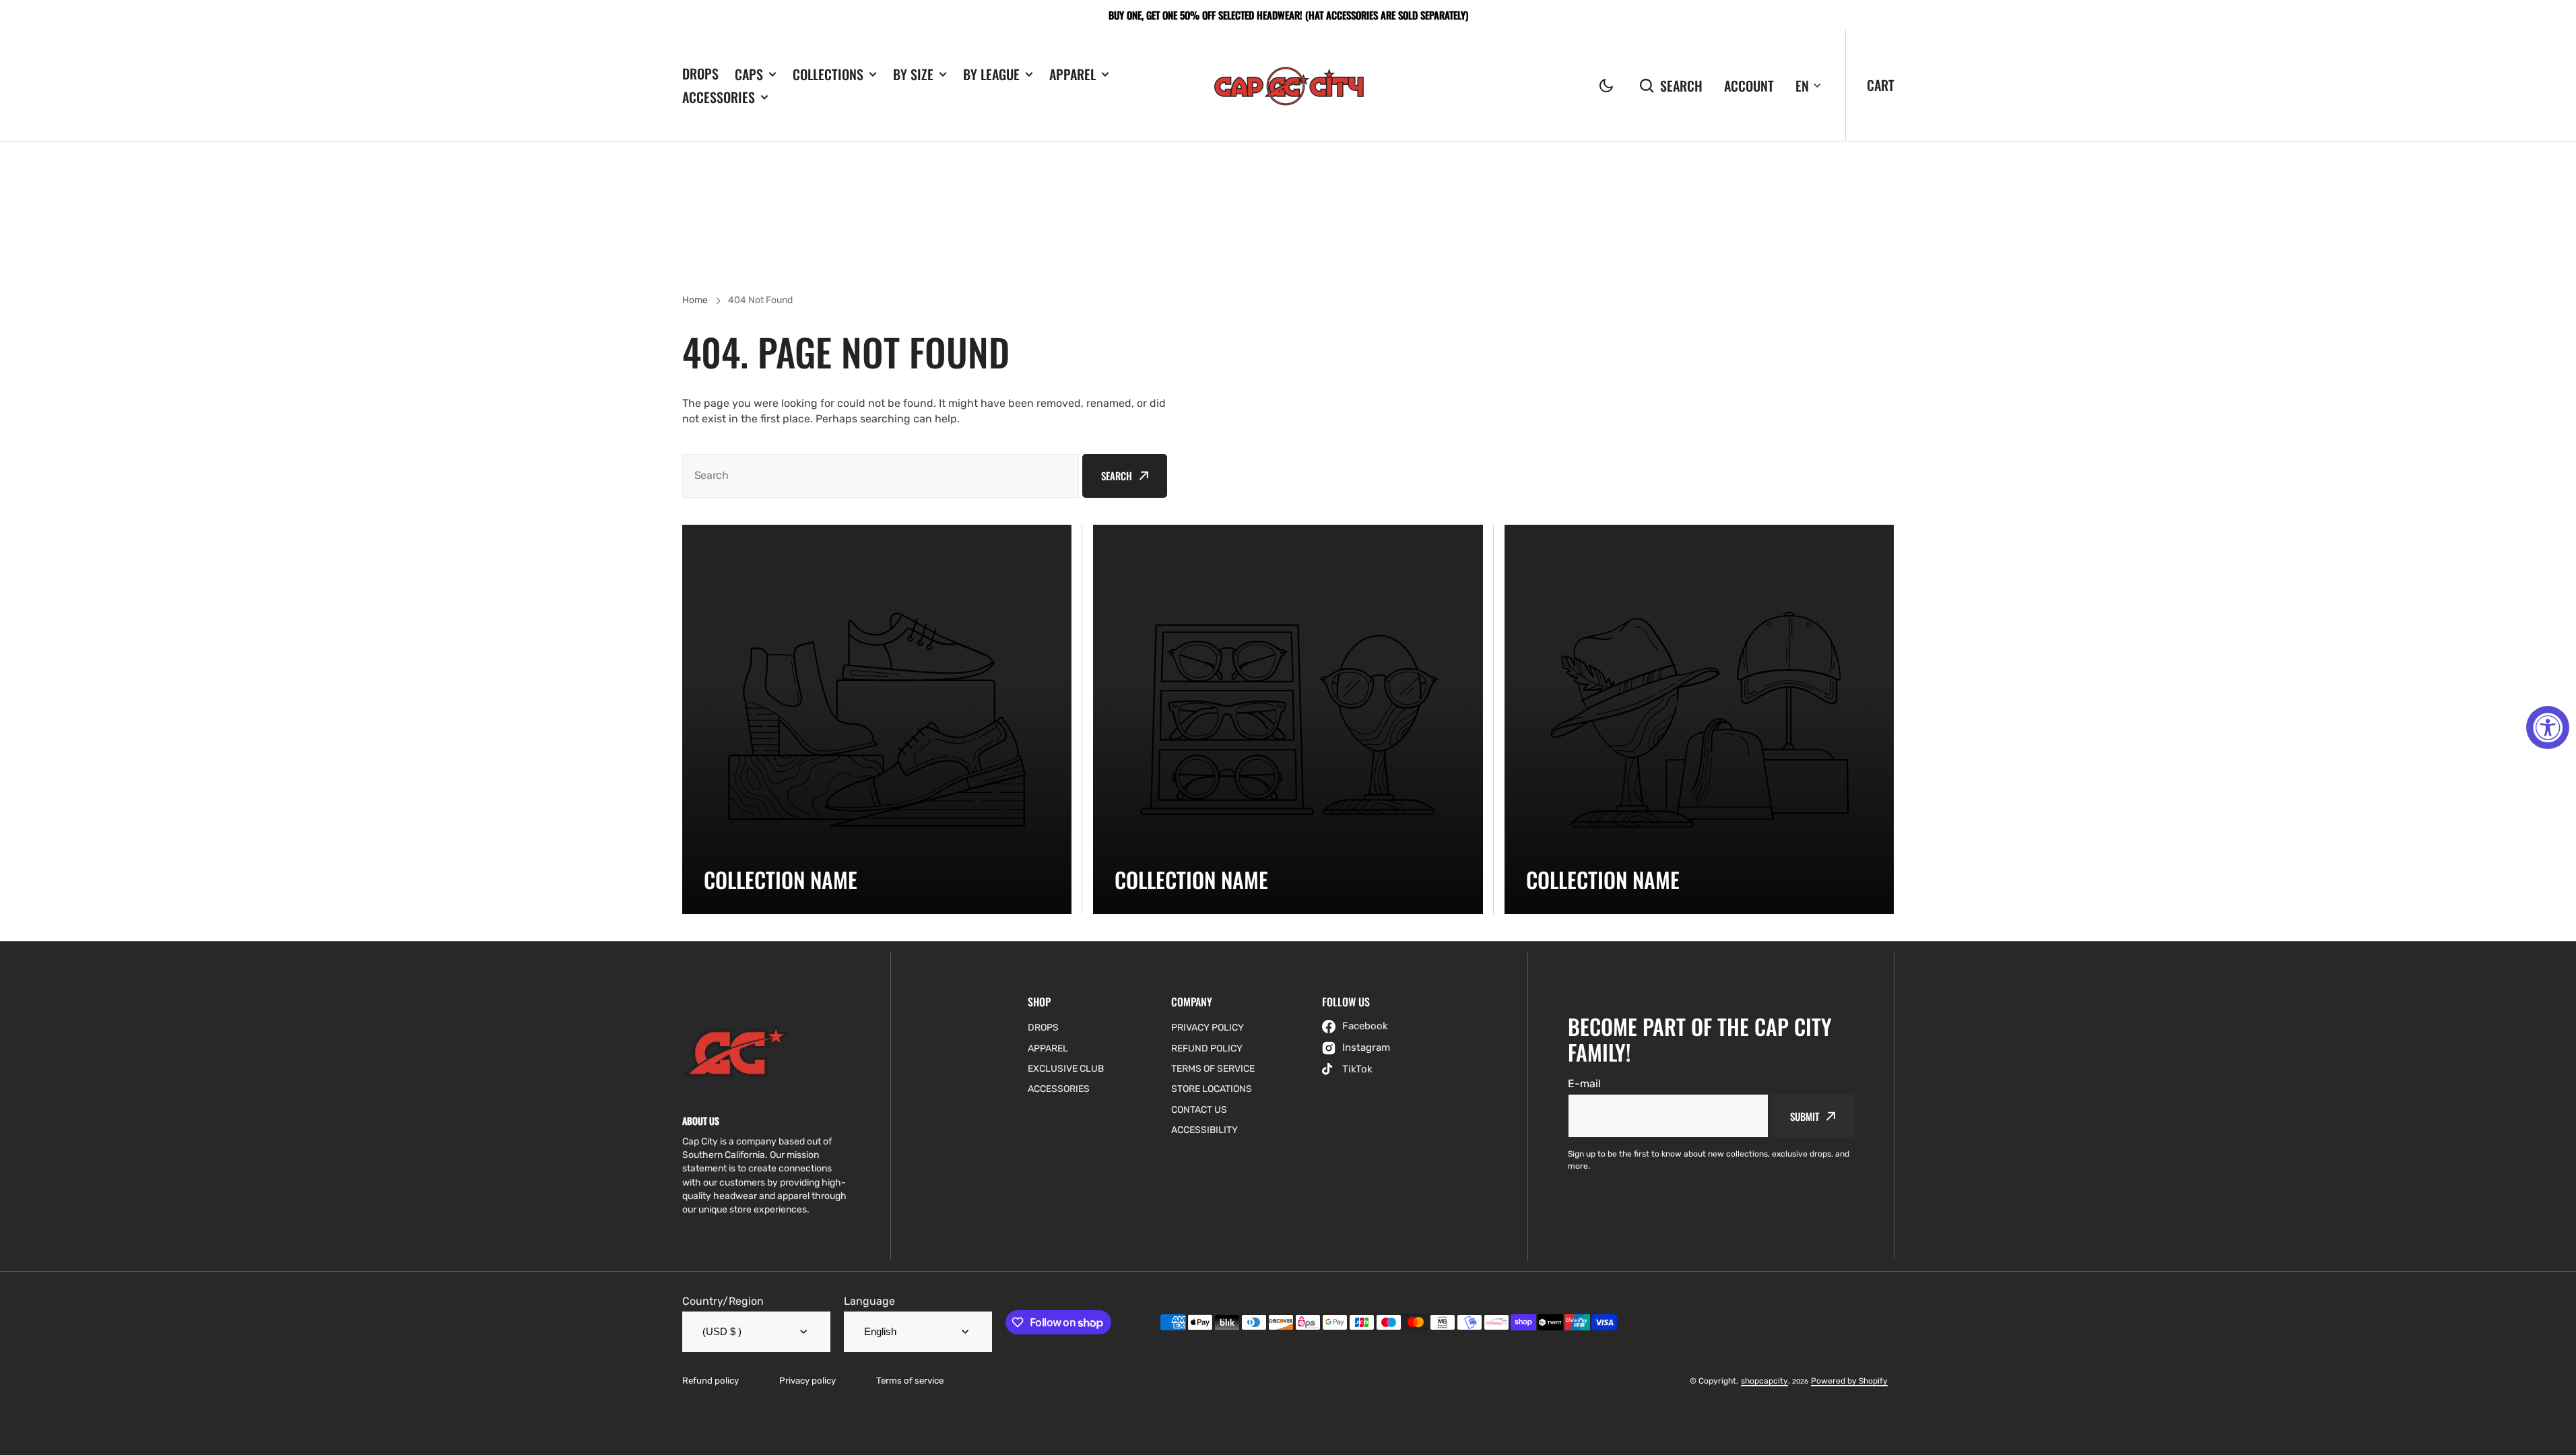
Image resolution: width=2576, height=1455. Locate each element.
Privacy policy (807, 1381)
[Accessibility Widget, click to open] (2548, 727)
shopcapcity (1764, 1381)
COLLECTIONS (828, 74)
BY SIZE (913, 74)
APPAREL (1072, 74)
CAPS (749, 74)
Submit (1804, 1116)
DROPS (700, 73)
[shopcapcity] (1288, 86)
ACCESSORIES (719, 97)
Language (869, 1301)
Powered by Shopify (1849, 1381)
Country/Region (723, 1301)
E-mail (1584, 1084)
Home (695, 300)
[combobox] (881, 476)
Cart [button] (1881, 85)
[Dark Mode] (1606, 86)
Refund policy (711, 1381)
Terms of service (910, 1381)
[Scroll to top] (2558, 1437)
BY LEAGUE (991, 74)
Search (1681, 86)
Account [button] (1749, 85)
